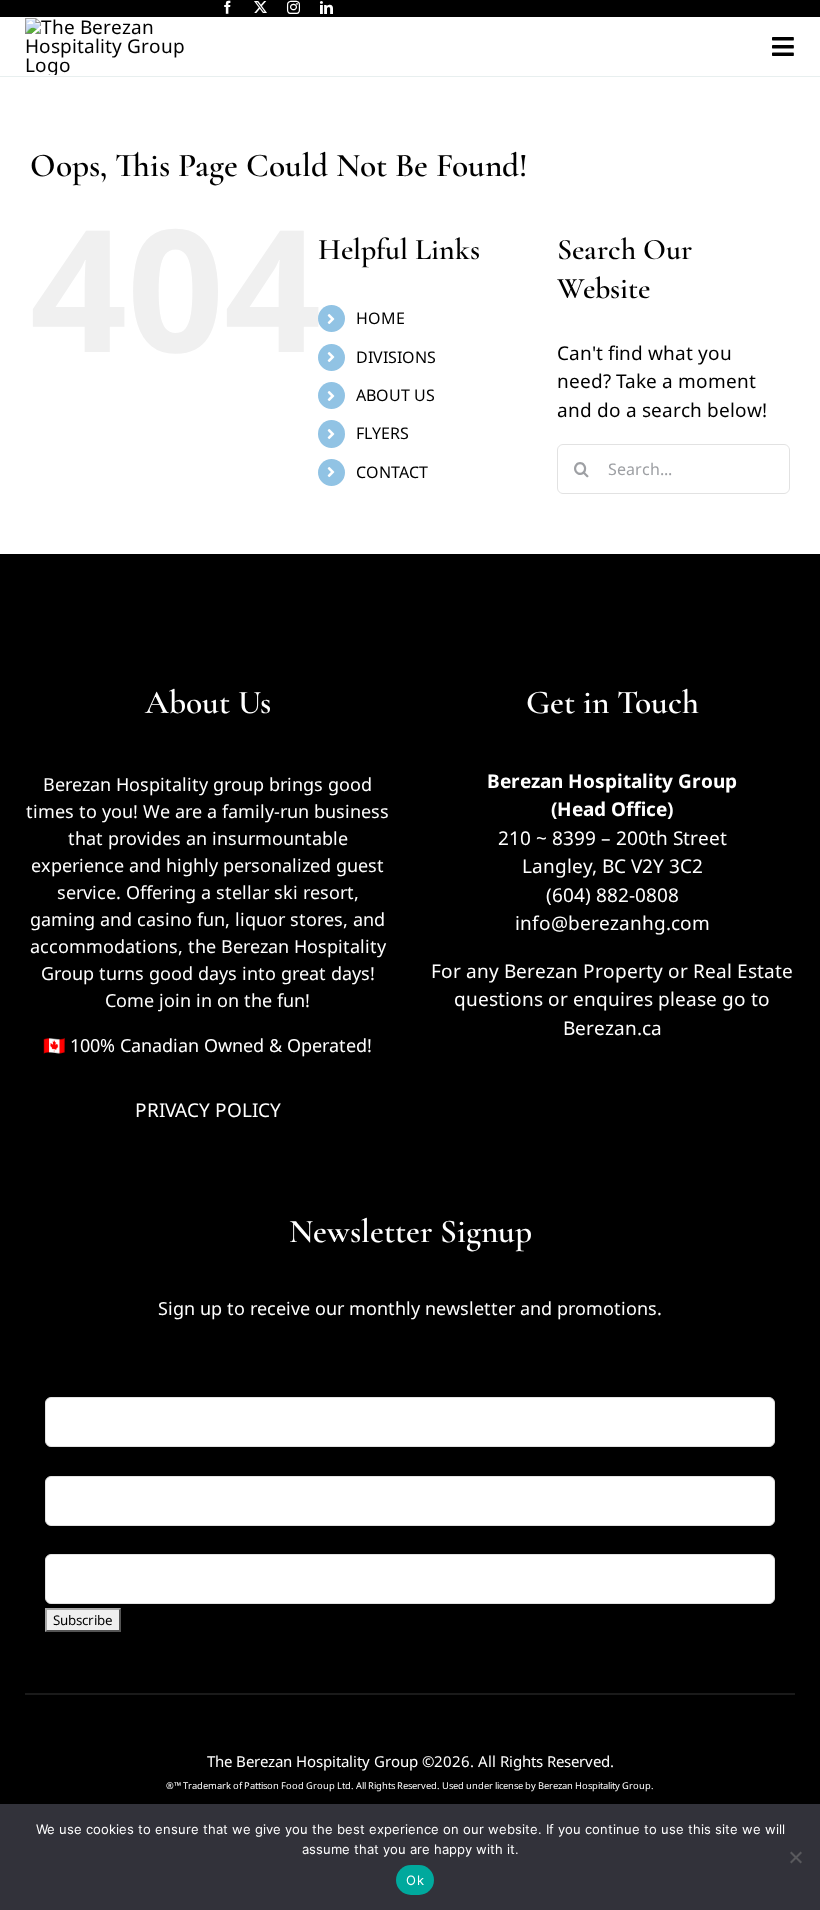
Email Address (116, 1383)
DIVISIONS (396, 357)
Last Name (93, 1540)
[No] (795, 1857)
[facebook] (227, 7)
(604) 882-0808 (612, 895)
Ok (415, 1880)
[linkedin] (326, 7)
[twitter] (260, 7)
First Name (94, 1461)
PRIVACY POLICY (208, 1110)
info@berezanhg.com (612, 923)
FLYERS (382, 433)
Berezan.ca (612, 1028)
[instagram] (293, 7)
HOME (380, 318)
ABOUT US (395, 395)
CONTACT (392, 472)
